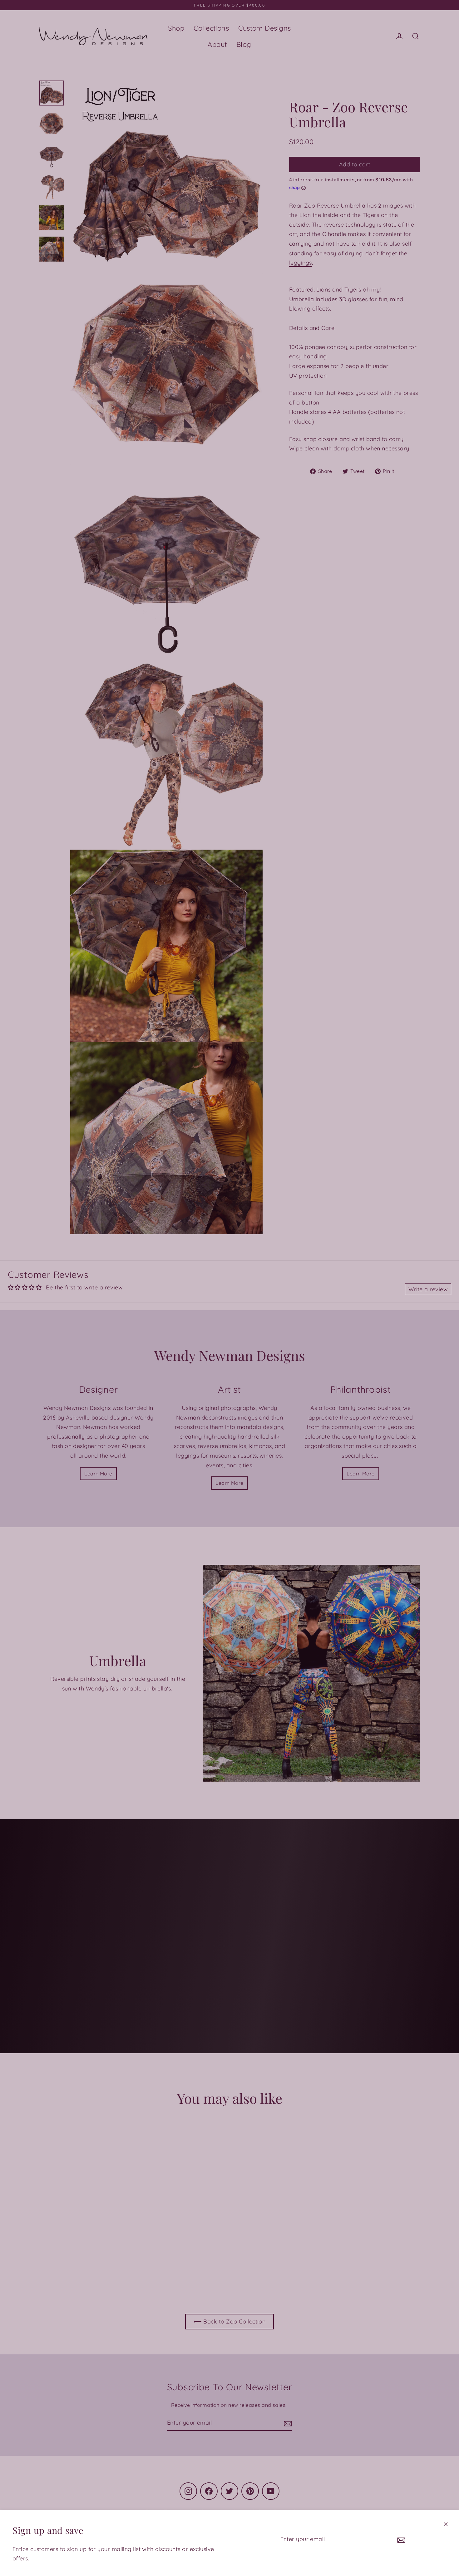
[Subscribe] (400, 2540)
